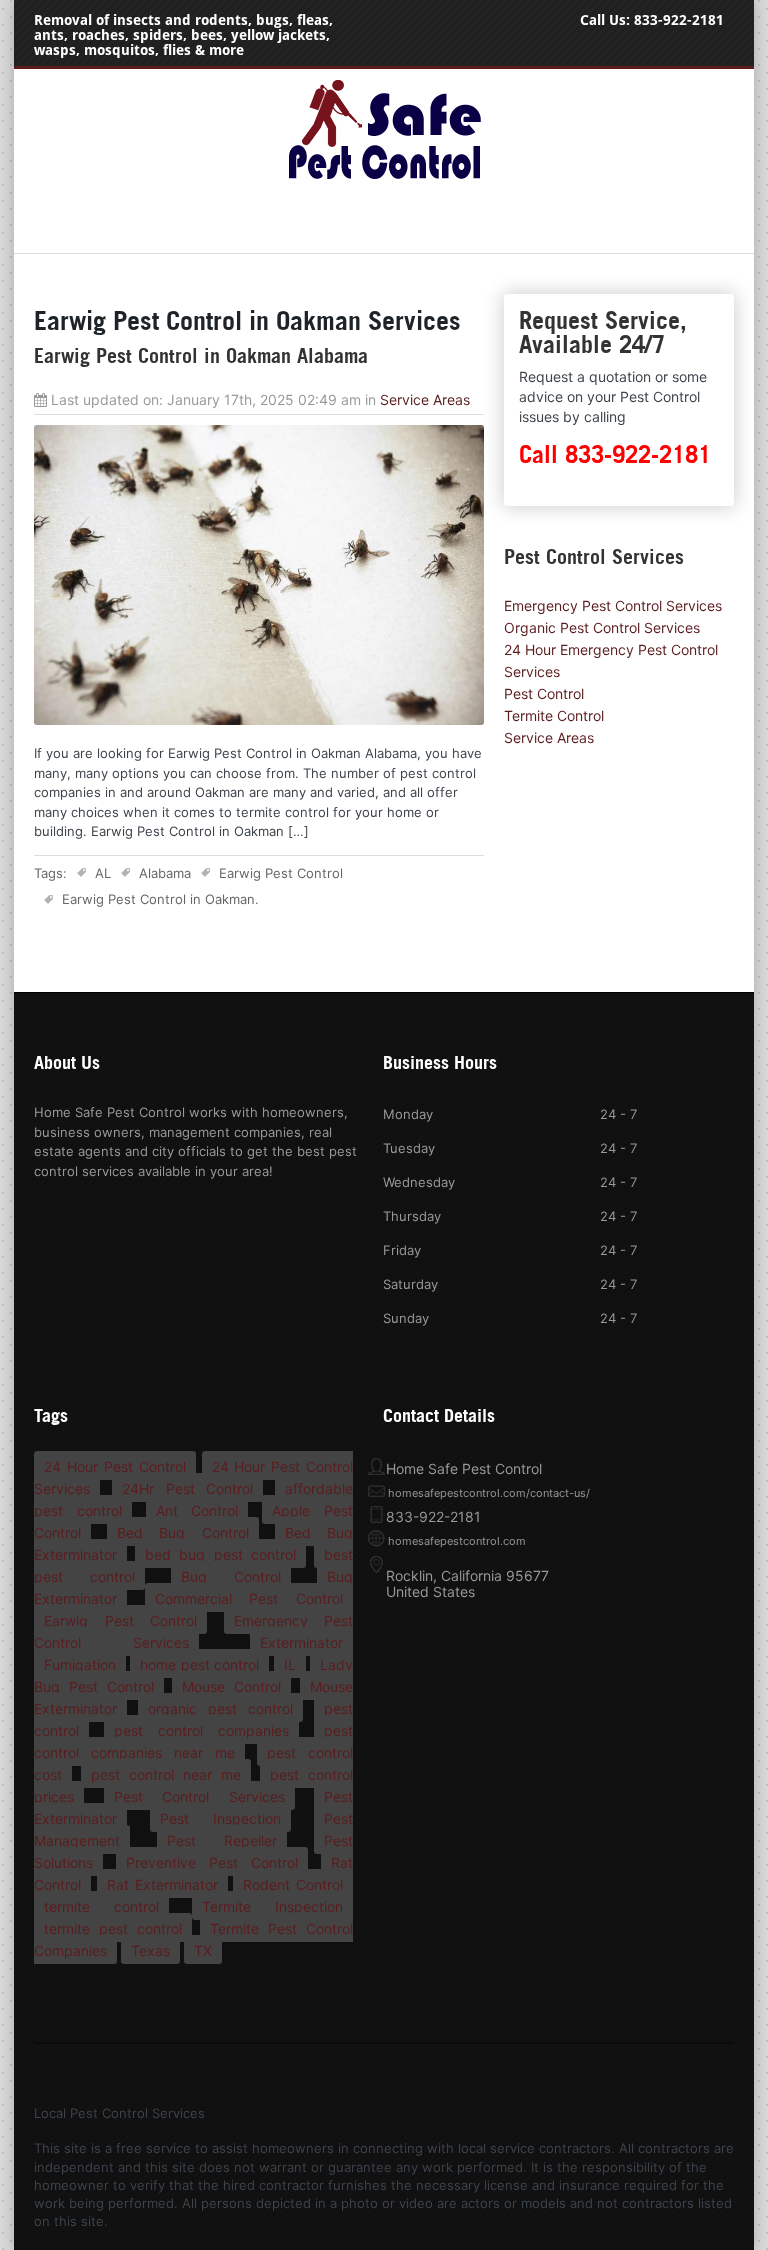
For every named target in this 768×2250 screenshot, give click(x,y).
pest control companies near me (193, 1741)
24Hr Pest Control (188, 1488)
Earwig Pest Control (281, 873)
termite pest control (113, 1928)
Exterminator (301, 1642)
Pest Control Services (199, 1796)
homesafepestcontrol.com (457, 1541)
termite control (101, 1906)
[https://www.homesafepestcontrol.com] (384, 179)
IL (290, 1664)
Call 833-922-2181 (615, 454)
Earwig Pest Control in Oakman (158, 899)
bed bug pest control (220, 1554)
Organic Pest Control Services (602, 627)
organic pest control (220, 1708)
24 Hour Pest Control (115, 1466)
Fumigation (80, 1664)
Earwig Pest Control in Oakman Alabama (201, 356)
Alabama (165, 873)
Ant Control (197, 1510)
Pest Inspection (220, 1818)
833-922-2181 (679, 20)
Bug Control (231, 1576)
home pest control (199, 1664)
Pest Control (544, 693)
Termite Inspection (272, 1906)
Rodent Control (293, 1884)
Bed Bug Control (182, 1532)
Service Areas (425, 399)
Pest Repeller (221, 1840)
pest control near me (166, 1774)
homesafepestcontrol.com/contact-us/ (489, 1493)
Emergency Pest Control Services (613, 605)
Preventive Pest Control (212, 1862)
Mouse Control (231, 1686)
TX (203, 1950)
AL (103, 873)
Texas (150, 1950)
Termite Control (554, 715)
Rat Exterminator (162, 1884)
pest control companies (201, 1730)
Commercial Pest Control (249, 1598)
